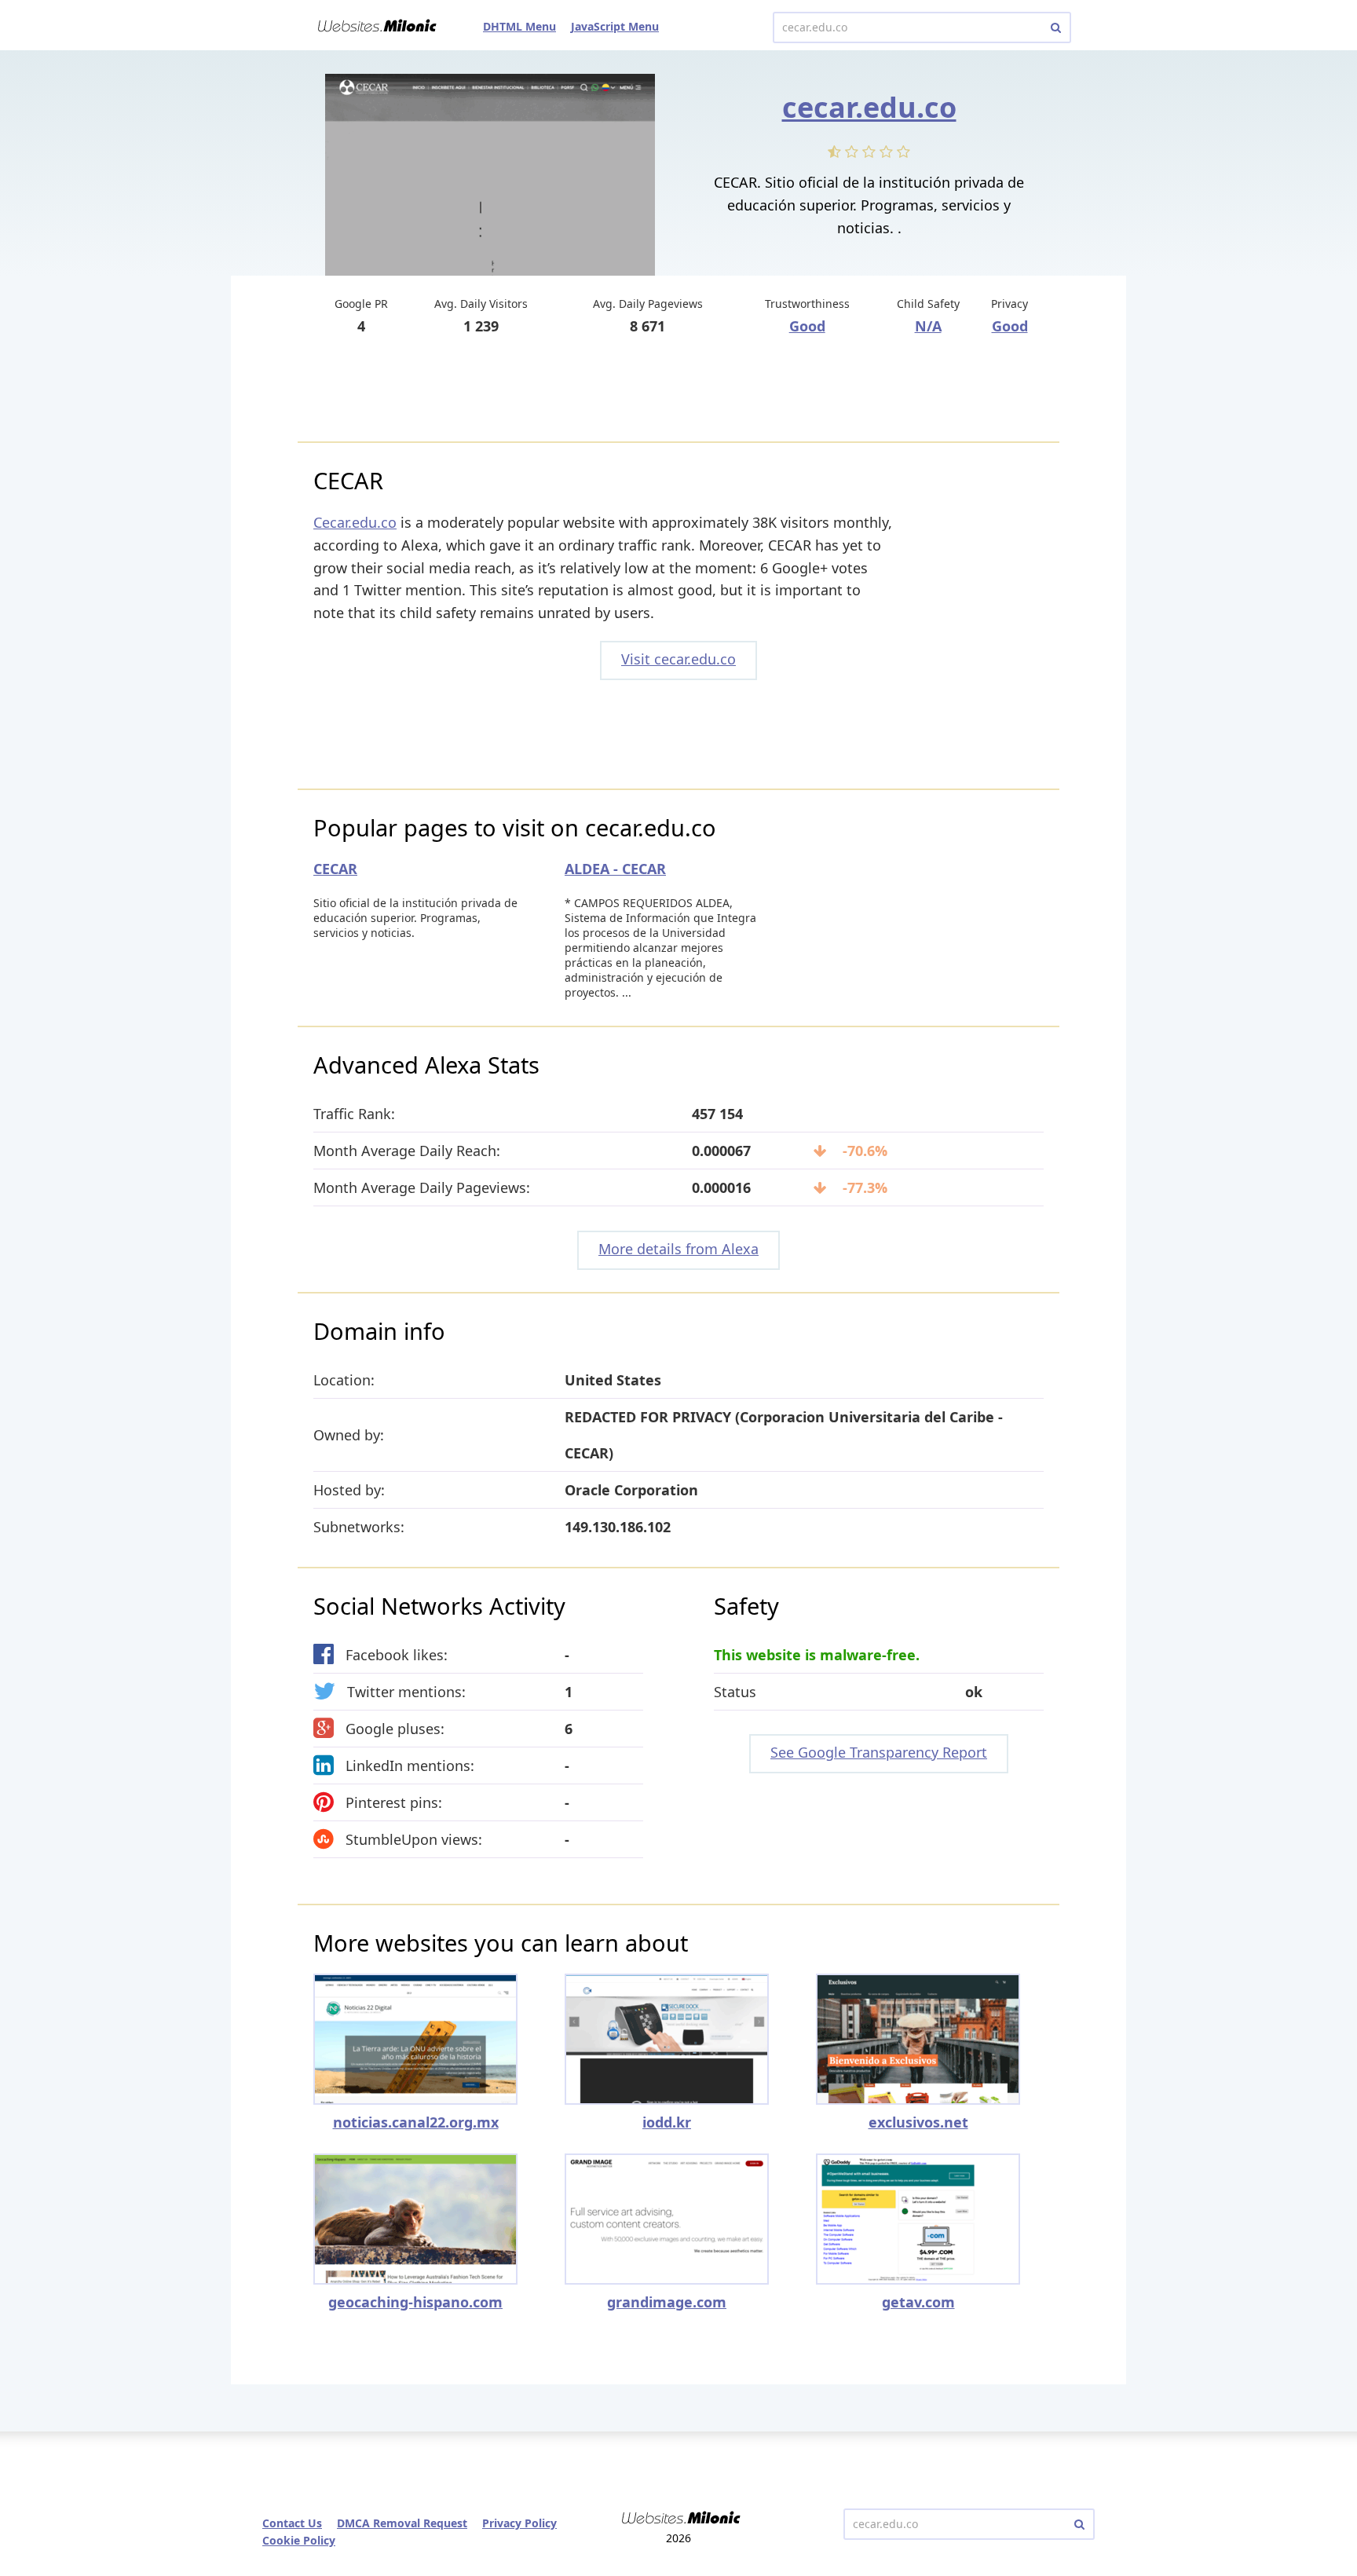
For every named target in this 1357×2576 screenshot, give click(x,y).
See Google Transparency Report (879, 1752)
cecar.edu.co (869, 107)
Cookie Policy (299, 2540)
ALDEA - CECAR (615, 869)
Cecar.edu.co (355, 522)
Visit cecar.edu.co (678, 659)
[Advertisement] (678, 390)
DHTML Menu (519, 26)
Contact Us (292, 2523)
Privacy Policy (519, 2523)
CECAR (335, 869)
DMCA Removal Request (402, 2523)
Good (807, 326)
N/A (928, 326)
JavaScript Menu (615, 26)
